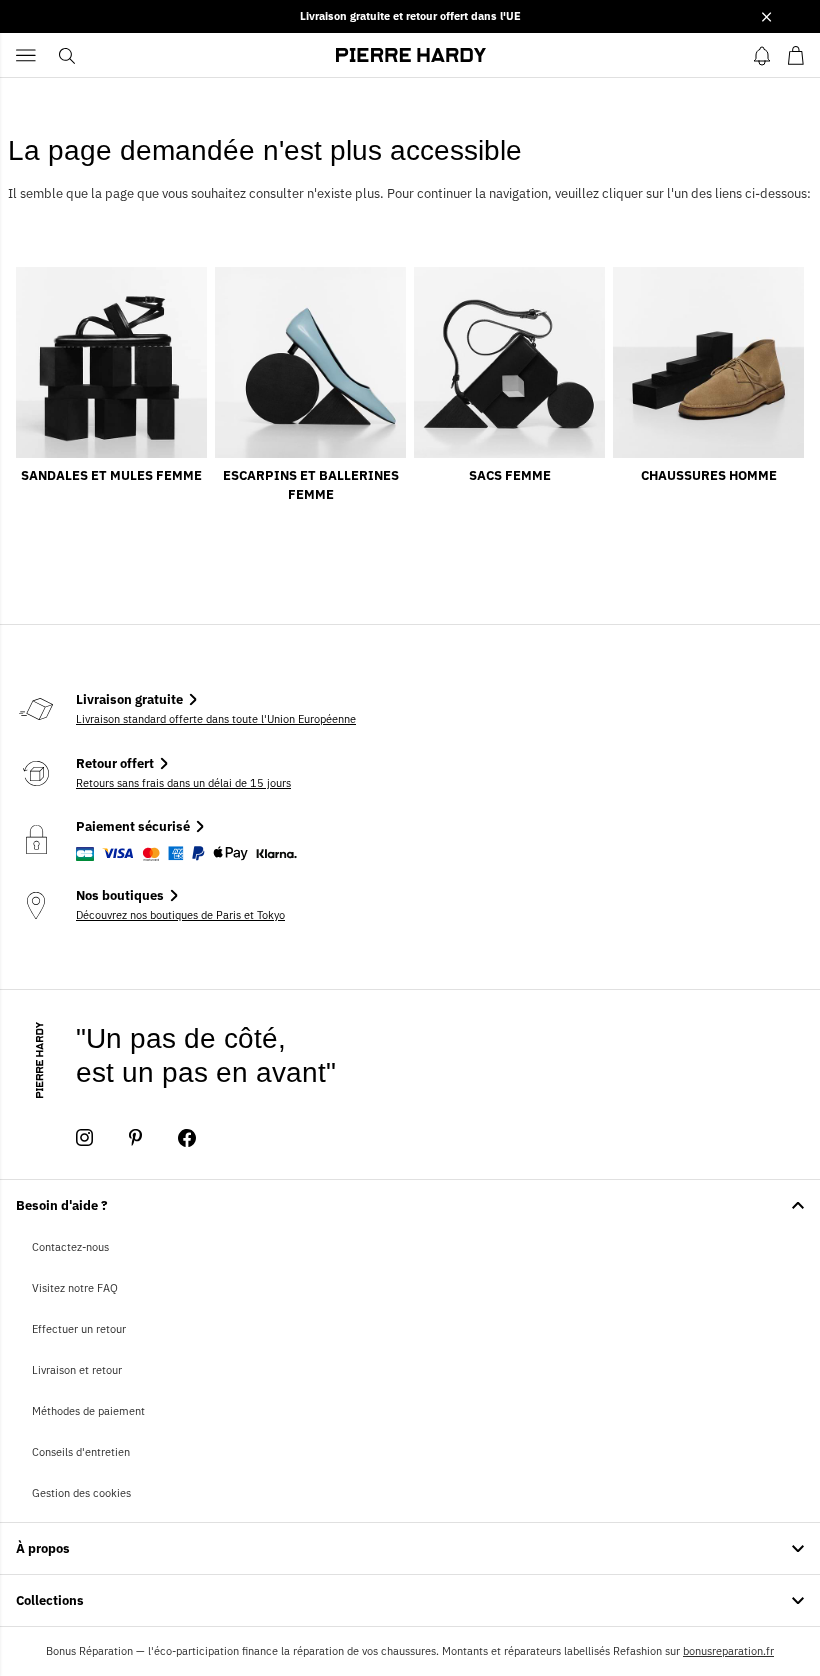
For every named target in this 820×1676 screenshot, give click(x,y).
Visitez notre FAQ (75, 1288)
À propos (43, 1548)
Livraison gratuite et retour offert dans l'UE (410, 16)
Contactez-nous (70, 1247)
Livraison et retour (77, 1370)
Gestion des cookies (81, 1493)
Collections (50, 1600)
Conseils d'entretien (81, 1452)
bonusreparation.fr (728, 1651)
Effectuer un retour (79, 1329)
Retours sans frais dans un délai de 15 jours (183, 783)
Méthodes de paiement (88, 1411)
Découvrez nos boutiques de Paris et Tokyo (180, 915)
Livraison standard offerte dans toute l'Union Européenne (216, 719)
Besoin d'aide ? (62, 1205)
